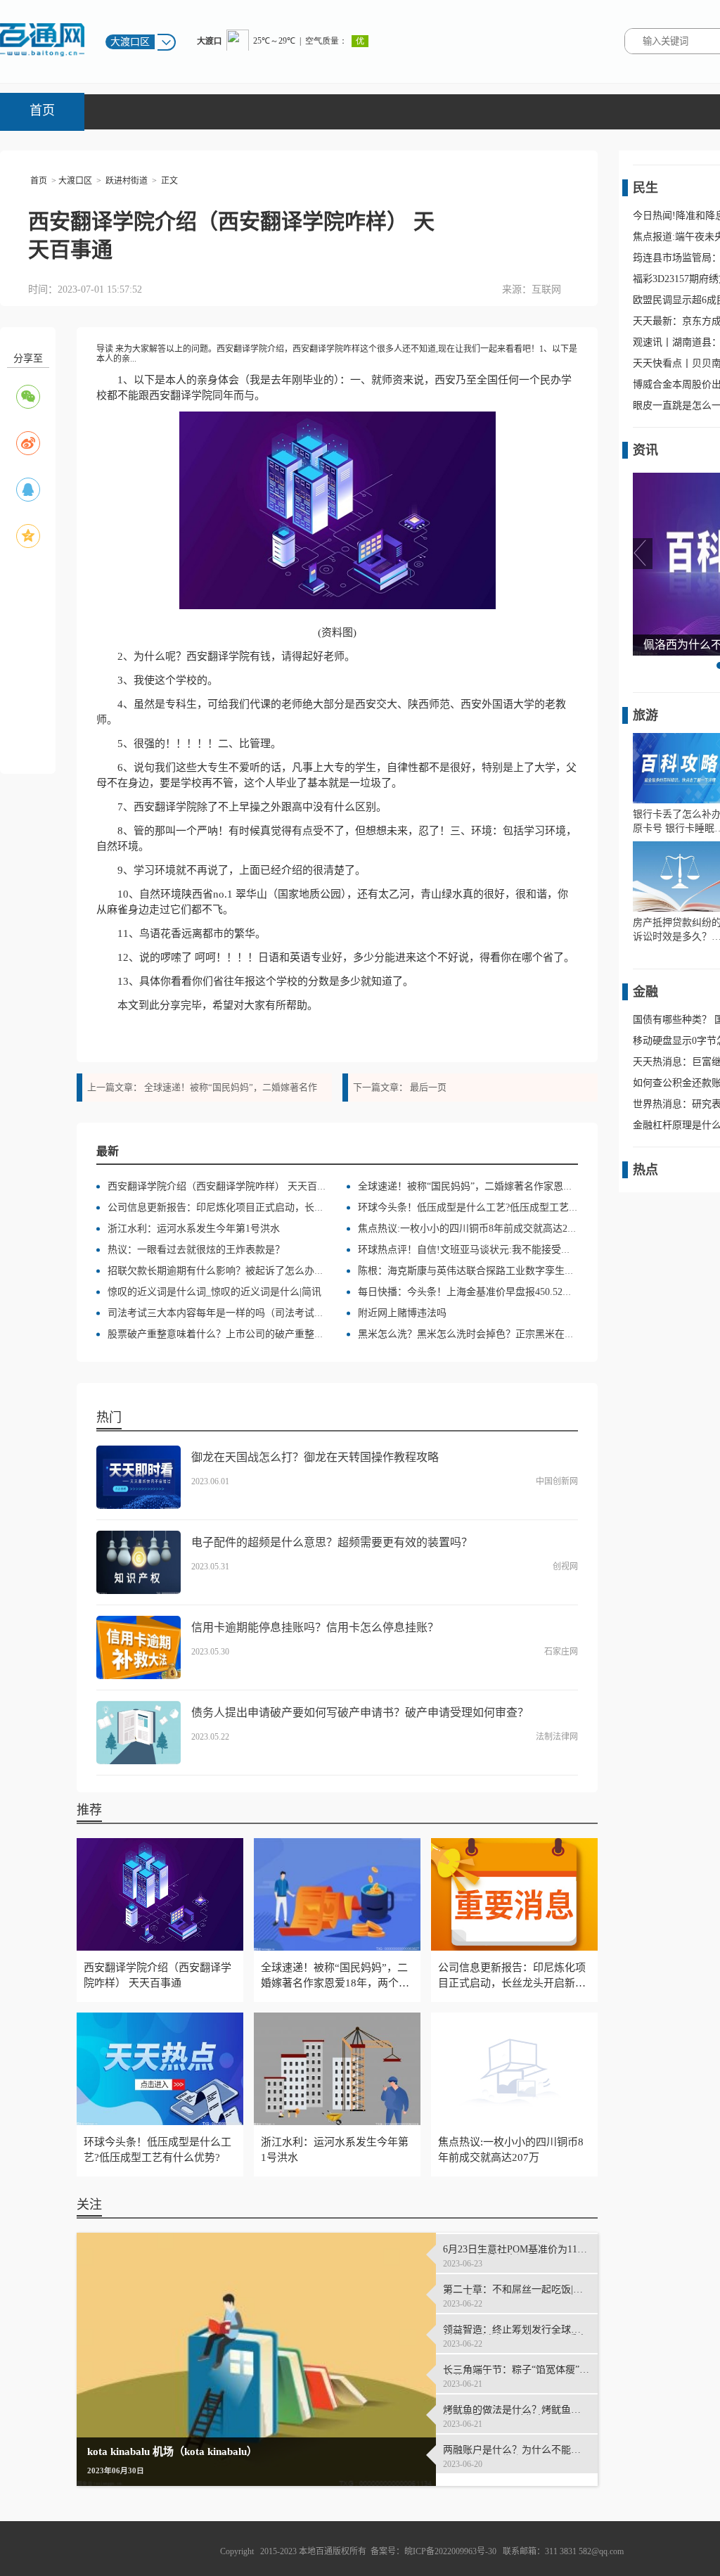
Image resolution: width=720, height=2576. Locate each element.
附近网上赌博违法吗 (402, 1313)
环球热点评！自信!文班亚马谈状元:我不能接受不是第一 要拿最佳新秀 (510, 1250)
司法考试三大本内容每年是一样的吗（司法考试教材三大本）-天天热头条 (267, 1313)
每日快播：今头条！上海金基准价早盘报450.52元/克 (471, 1292)
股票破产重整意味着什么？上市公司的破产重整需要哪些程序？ (245, 1334)
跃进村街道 (127, 181)
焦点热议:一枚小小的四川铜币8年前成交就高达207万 (472, 1229)
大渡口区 (75, 181)
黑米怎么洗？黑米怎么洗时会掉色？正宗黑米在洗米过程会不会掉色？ (510, 1334)
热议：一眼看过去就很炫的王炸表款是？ (196, 1250)
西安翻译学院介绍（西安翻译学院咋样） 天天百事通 (222, 1186)
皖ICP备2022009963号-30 (450, 2551)
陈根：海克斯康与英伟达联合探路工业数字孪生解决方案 (481, 1271)
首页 (42, 110)
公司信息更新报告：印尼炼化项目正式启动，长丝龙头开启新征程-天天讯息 (272, 1207)
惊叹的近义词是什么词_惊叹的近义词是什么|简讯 (214, 1292)
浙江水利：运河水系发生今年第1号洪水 (194, 1229)
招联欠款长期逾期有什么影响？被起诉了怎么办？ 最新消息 (237, 1271)
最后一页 (428, 1087)
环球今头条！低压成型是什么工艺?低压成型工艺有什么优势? (490, 1207)
